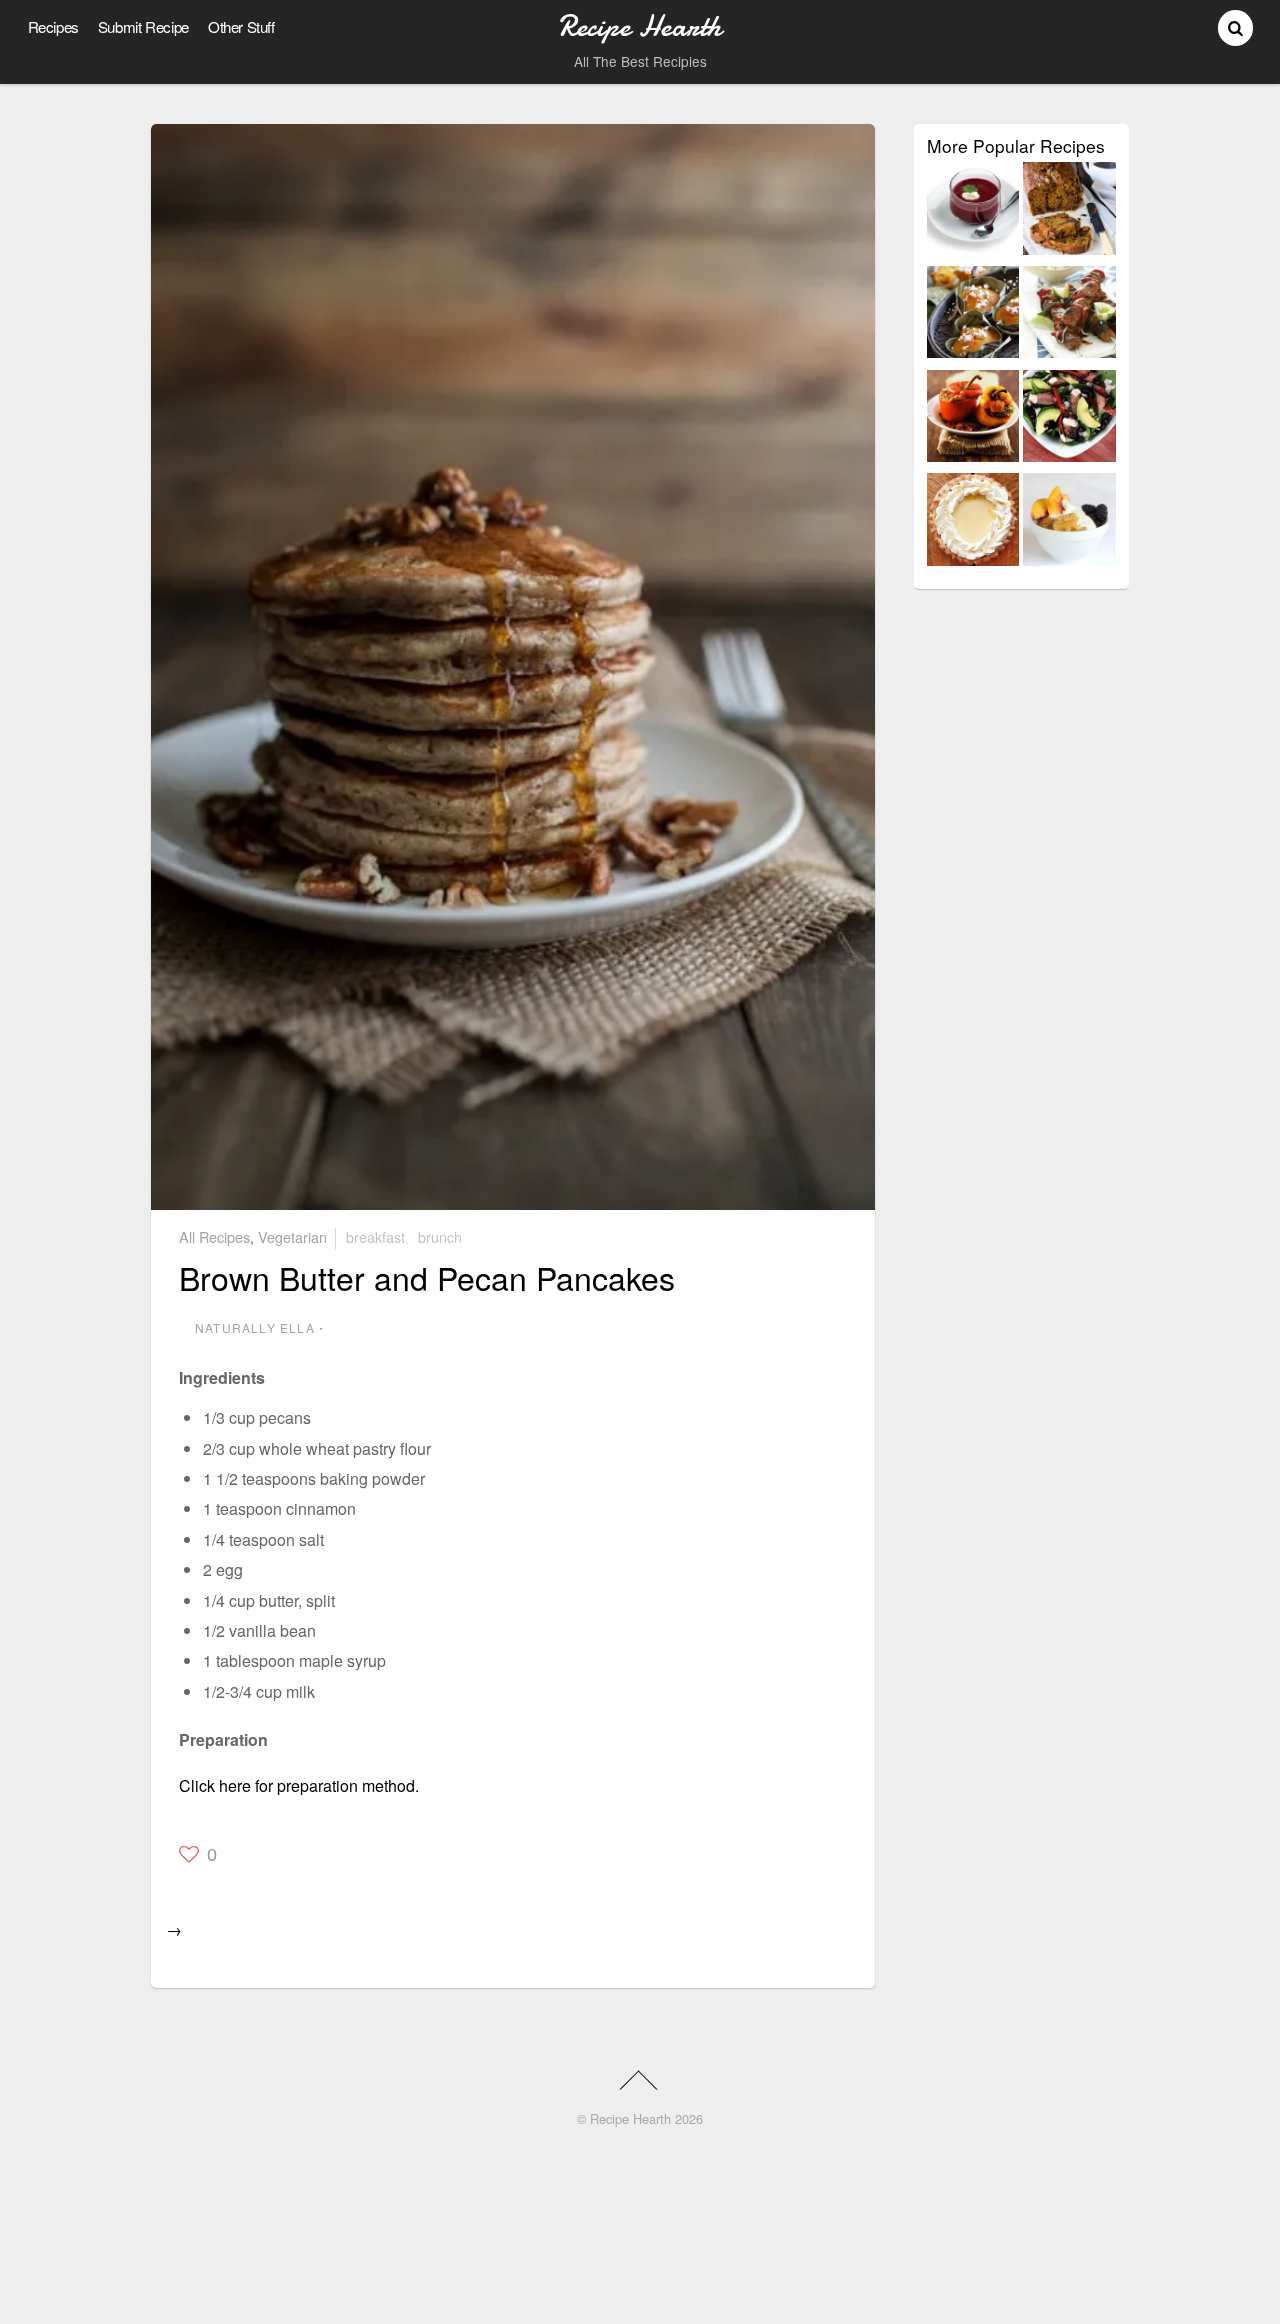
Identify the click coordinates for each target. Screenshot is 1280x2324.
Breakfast (375, 1236)
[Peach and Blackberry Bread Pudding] (1069, 523)
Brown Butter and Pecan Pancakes (427, 1277)
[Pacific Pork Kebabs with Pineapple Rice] (1069, 316)
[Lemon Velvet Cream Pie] (973, 523)
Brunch (440, 1236)
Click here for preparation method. (299, 1785)
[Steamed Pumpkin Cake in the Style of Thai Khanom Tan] (973, 316)
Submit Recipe (143, 26)
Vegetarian (292, 1236)
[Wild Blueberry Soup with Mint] (973, 212)
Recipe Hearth (630, 2118)
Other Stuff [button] (241, 26)
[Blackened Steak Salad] (1069, 420)
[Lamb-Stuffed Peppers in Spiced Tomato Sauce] (973, 420)
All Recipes (214, 1236)
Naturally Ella (255, 1327)
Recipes (53, 26)
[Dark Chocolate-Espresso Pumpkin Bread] (1069, 212)
